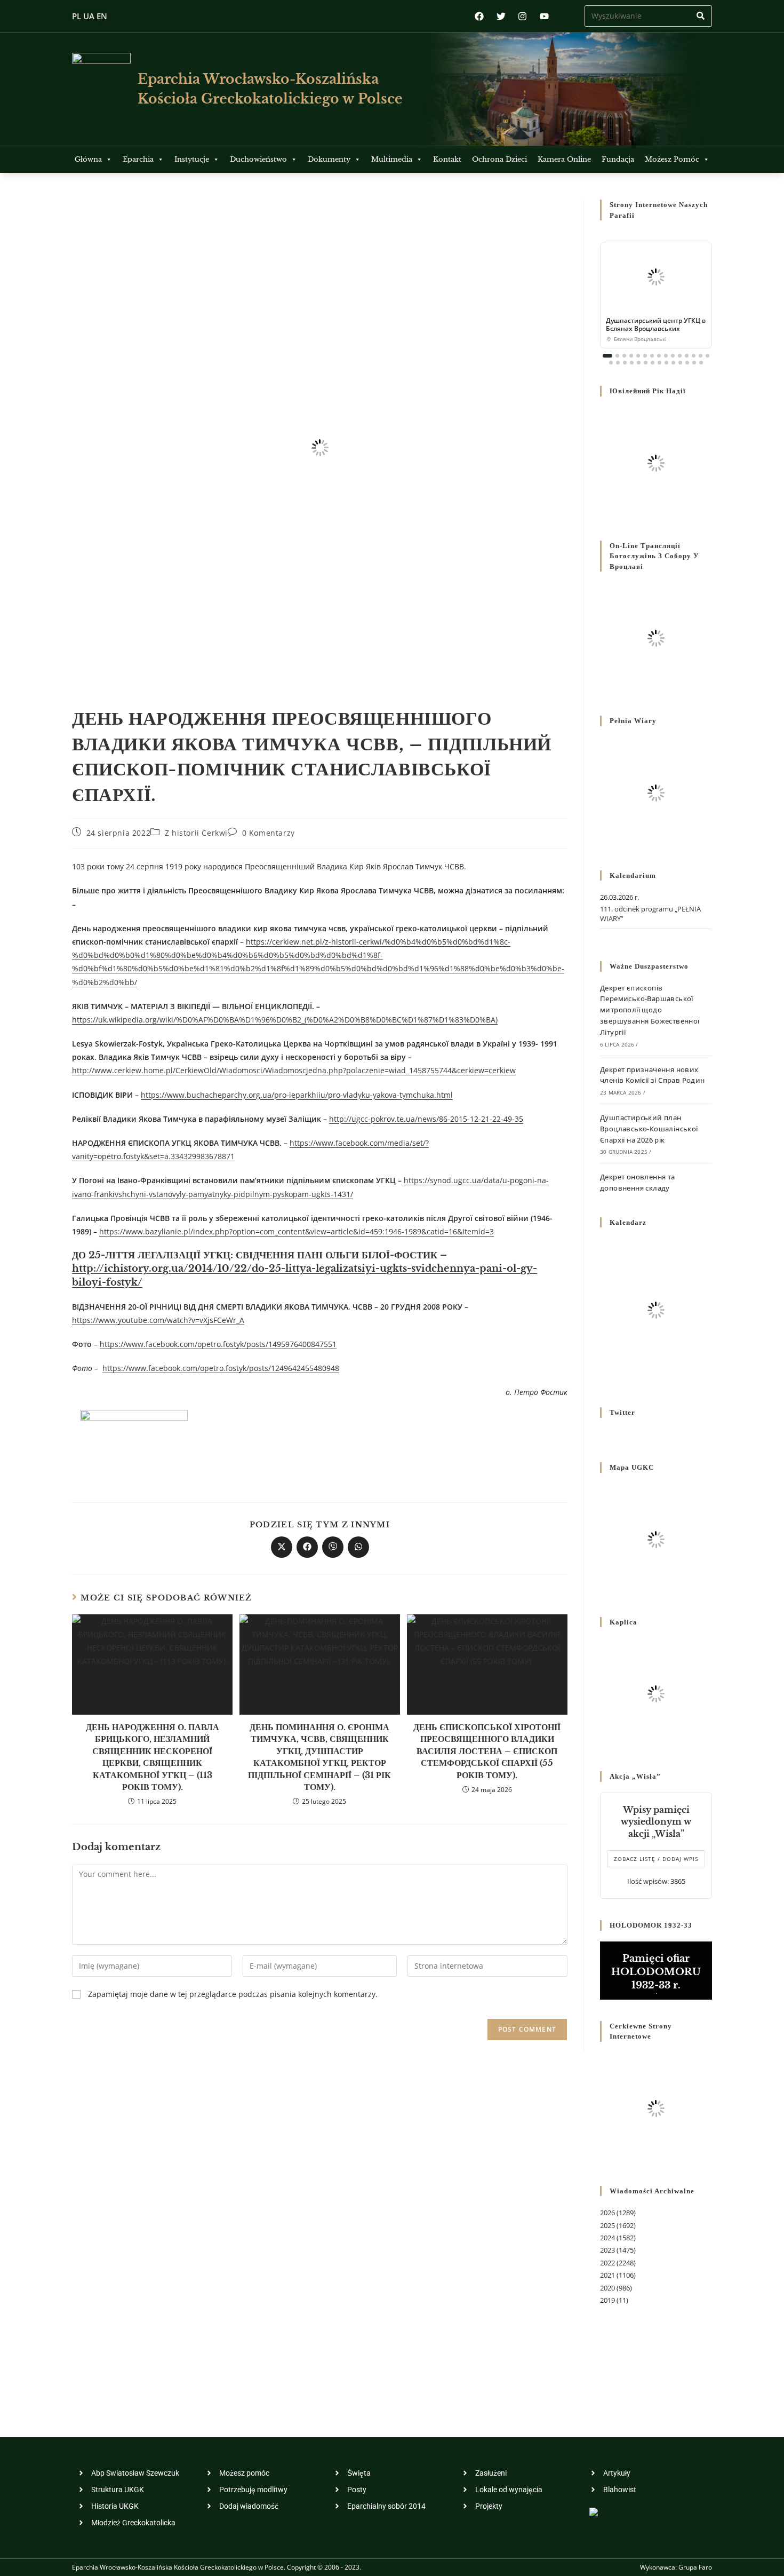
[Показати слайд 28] (694, 363)
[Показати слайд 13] (694, 356)
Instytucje (192, 159)
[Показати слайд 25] (673, 363)
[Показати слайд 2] (617, 356)
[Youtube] (544, 16)
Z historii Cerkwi (196, 833)
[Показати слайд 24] (666, 363)
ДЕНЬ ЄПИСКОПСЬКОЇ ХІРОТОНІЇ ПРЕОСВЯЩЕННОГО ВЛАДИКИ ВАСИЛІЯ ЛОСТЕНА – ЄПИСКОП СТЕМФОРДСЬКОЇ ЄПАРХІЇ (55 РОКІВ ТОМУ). (487, 1751)
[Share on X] (282, 1547)
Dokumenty (329, 159)
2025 (607, 2225)
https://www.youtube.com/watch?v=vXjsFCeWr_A (158, 1320)
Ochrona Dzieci (499, 159)
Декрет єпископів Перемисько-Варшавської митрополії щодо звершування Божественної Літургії (650, 1010)
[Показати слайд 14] (701, 356)
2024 (607, 2238)
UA (89, 16)
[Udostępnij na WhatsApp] (358, 1547)
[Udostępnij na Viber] (333, 1547)
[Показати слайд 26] (680, 363)
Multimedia (392, 159)
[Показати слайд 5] (638, 356)
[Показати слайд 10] (673, 356)
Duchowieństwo (258, 159)
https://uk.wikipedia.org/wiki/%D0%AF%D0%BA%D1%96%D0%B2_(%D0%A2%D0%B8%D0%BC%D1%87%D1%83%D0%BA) (285, 1020)
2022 (607, 2263)
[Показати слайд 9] (666, 356)
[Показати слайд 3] (624, 356)
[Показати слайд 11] (680, 356)
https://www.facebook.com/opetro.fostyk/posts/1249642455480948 (221, 1368)
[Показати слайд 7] (652, 356)
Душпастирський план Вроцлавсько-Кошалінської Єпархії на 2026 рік (649, 1129)
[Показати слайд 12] (687, 356)
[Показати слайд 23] (659, 363)
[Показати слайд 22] (653, 363)
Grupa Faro (695, 2567)
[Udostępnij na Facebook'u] (307, 1547)
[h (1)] (134, 1442)
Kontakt (447, 159)
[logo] (101, 89)
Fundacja (618, 159)
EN (102, 16)
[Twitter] (501, 16)
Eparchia (138, 159)
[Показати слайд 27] (687, 363)
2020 (607, 2288)
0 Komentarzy (269, 833)
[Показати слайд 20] (639, 363)
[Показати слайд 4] (631, 356)
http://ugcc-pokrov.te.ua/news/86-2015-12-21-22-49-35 (426, 1119)
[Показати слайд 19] (632, 363)
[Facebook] (479, 16)
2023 (607, 2250)
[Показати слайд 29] (701, 363)
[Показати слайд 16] (611, 363)
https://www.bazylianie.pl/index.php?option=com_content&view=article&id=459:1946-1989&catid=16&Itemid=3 (297, 1231)
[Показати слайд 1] (607, 356)
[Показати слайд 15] (707, 356)
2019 (607, 2300)
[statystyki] (594, 2511)
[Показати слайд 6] (645, 356)
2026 (607, 2213)
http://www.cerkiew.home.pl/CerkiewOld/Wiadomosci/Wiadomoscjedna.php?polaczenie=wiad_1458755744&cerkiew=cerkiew (294, 1070)
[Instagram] (522, 16)
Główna (88, 159)
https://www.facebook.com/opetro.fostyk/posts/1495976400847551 (218, 1344)
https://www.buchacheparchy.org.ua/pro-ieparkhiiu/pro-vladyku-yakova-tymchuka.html (297, 1095)
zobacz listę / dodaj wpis (656, 1859)
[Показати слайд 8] (659, 356)
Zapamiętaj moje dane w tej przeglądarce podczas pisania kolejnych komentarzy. (233, 1994)
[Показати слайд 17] (618, 363)
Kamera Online (564, 159)
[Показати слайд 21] (646, 363)
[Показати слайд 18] (625, 363)
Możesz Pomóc (672, 159)
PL (77, 16)
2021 (607, 2275)
